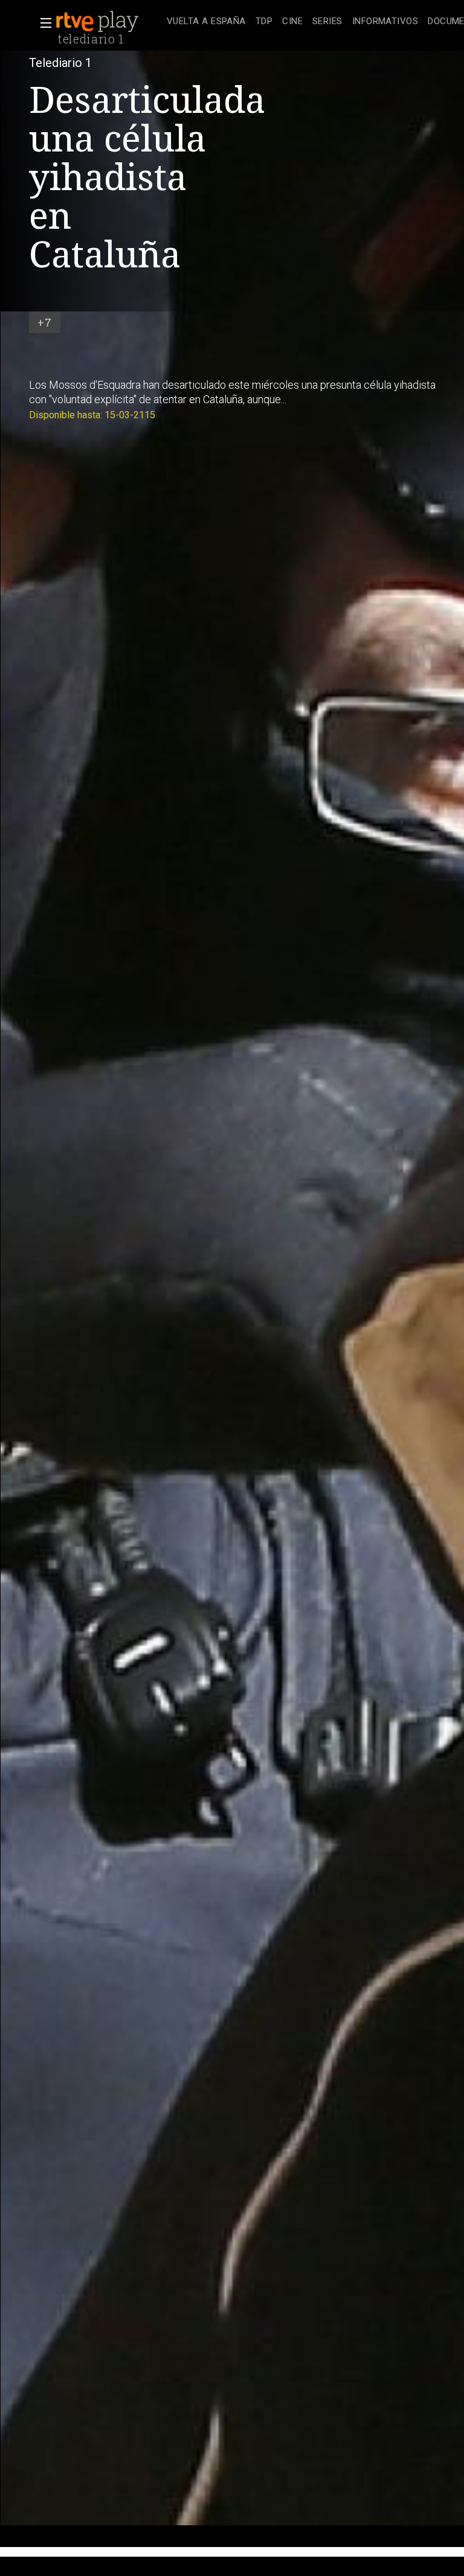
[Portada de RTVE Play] (98, 22)
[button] (42, 23)
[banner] (109, 22)
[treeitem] (206, 22)
